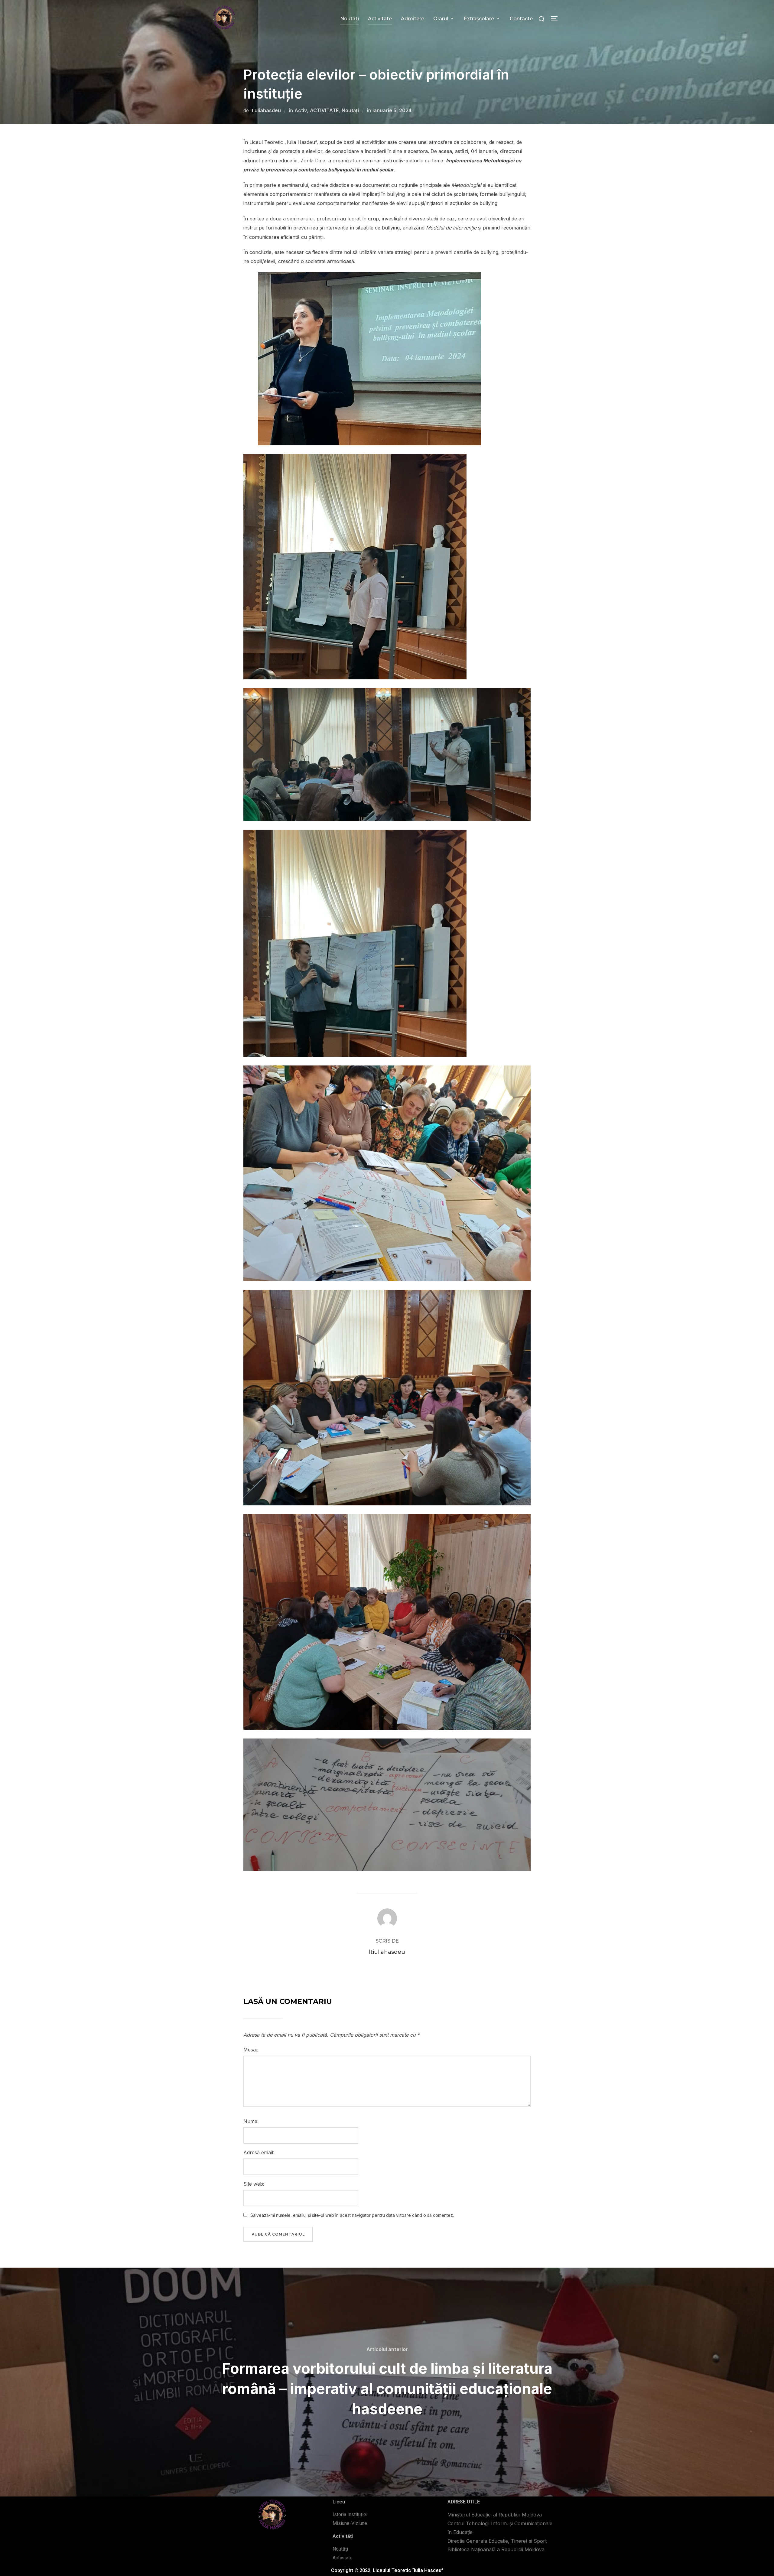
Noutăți (350, 19)
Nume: (251, 2121)
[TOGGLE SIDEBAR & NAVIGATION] (556, 19)
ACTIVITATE (324, 110)
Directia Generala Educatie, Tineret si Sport (497, 2541)
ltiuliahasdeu (266, 110)
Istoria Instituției (350, 2514)
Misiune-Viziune (350, 2523)
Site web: (254, 2184)
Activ (301, 110)
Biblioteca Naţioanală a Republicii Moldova (496, 2549)
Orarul (441, 19)
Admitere (413, 19)
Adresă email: (259, 2152)
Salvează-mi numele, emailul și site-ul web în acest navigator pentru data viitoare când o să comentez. (352, 2215)
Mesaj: (251, 2050)
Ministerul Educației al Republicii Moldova (495, 2515)
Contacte (521, 19)
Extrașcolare (479, 19)
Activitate (380, 19)
